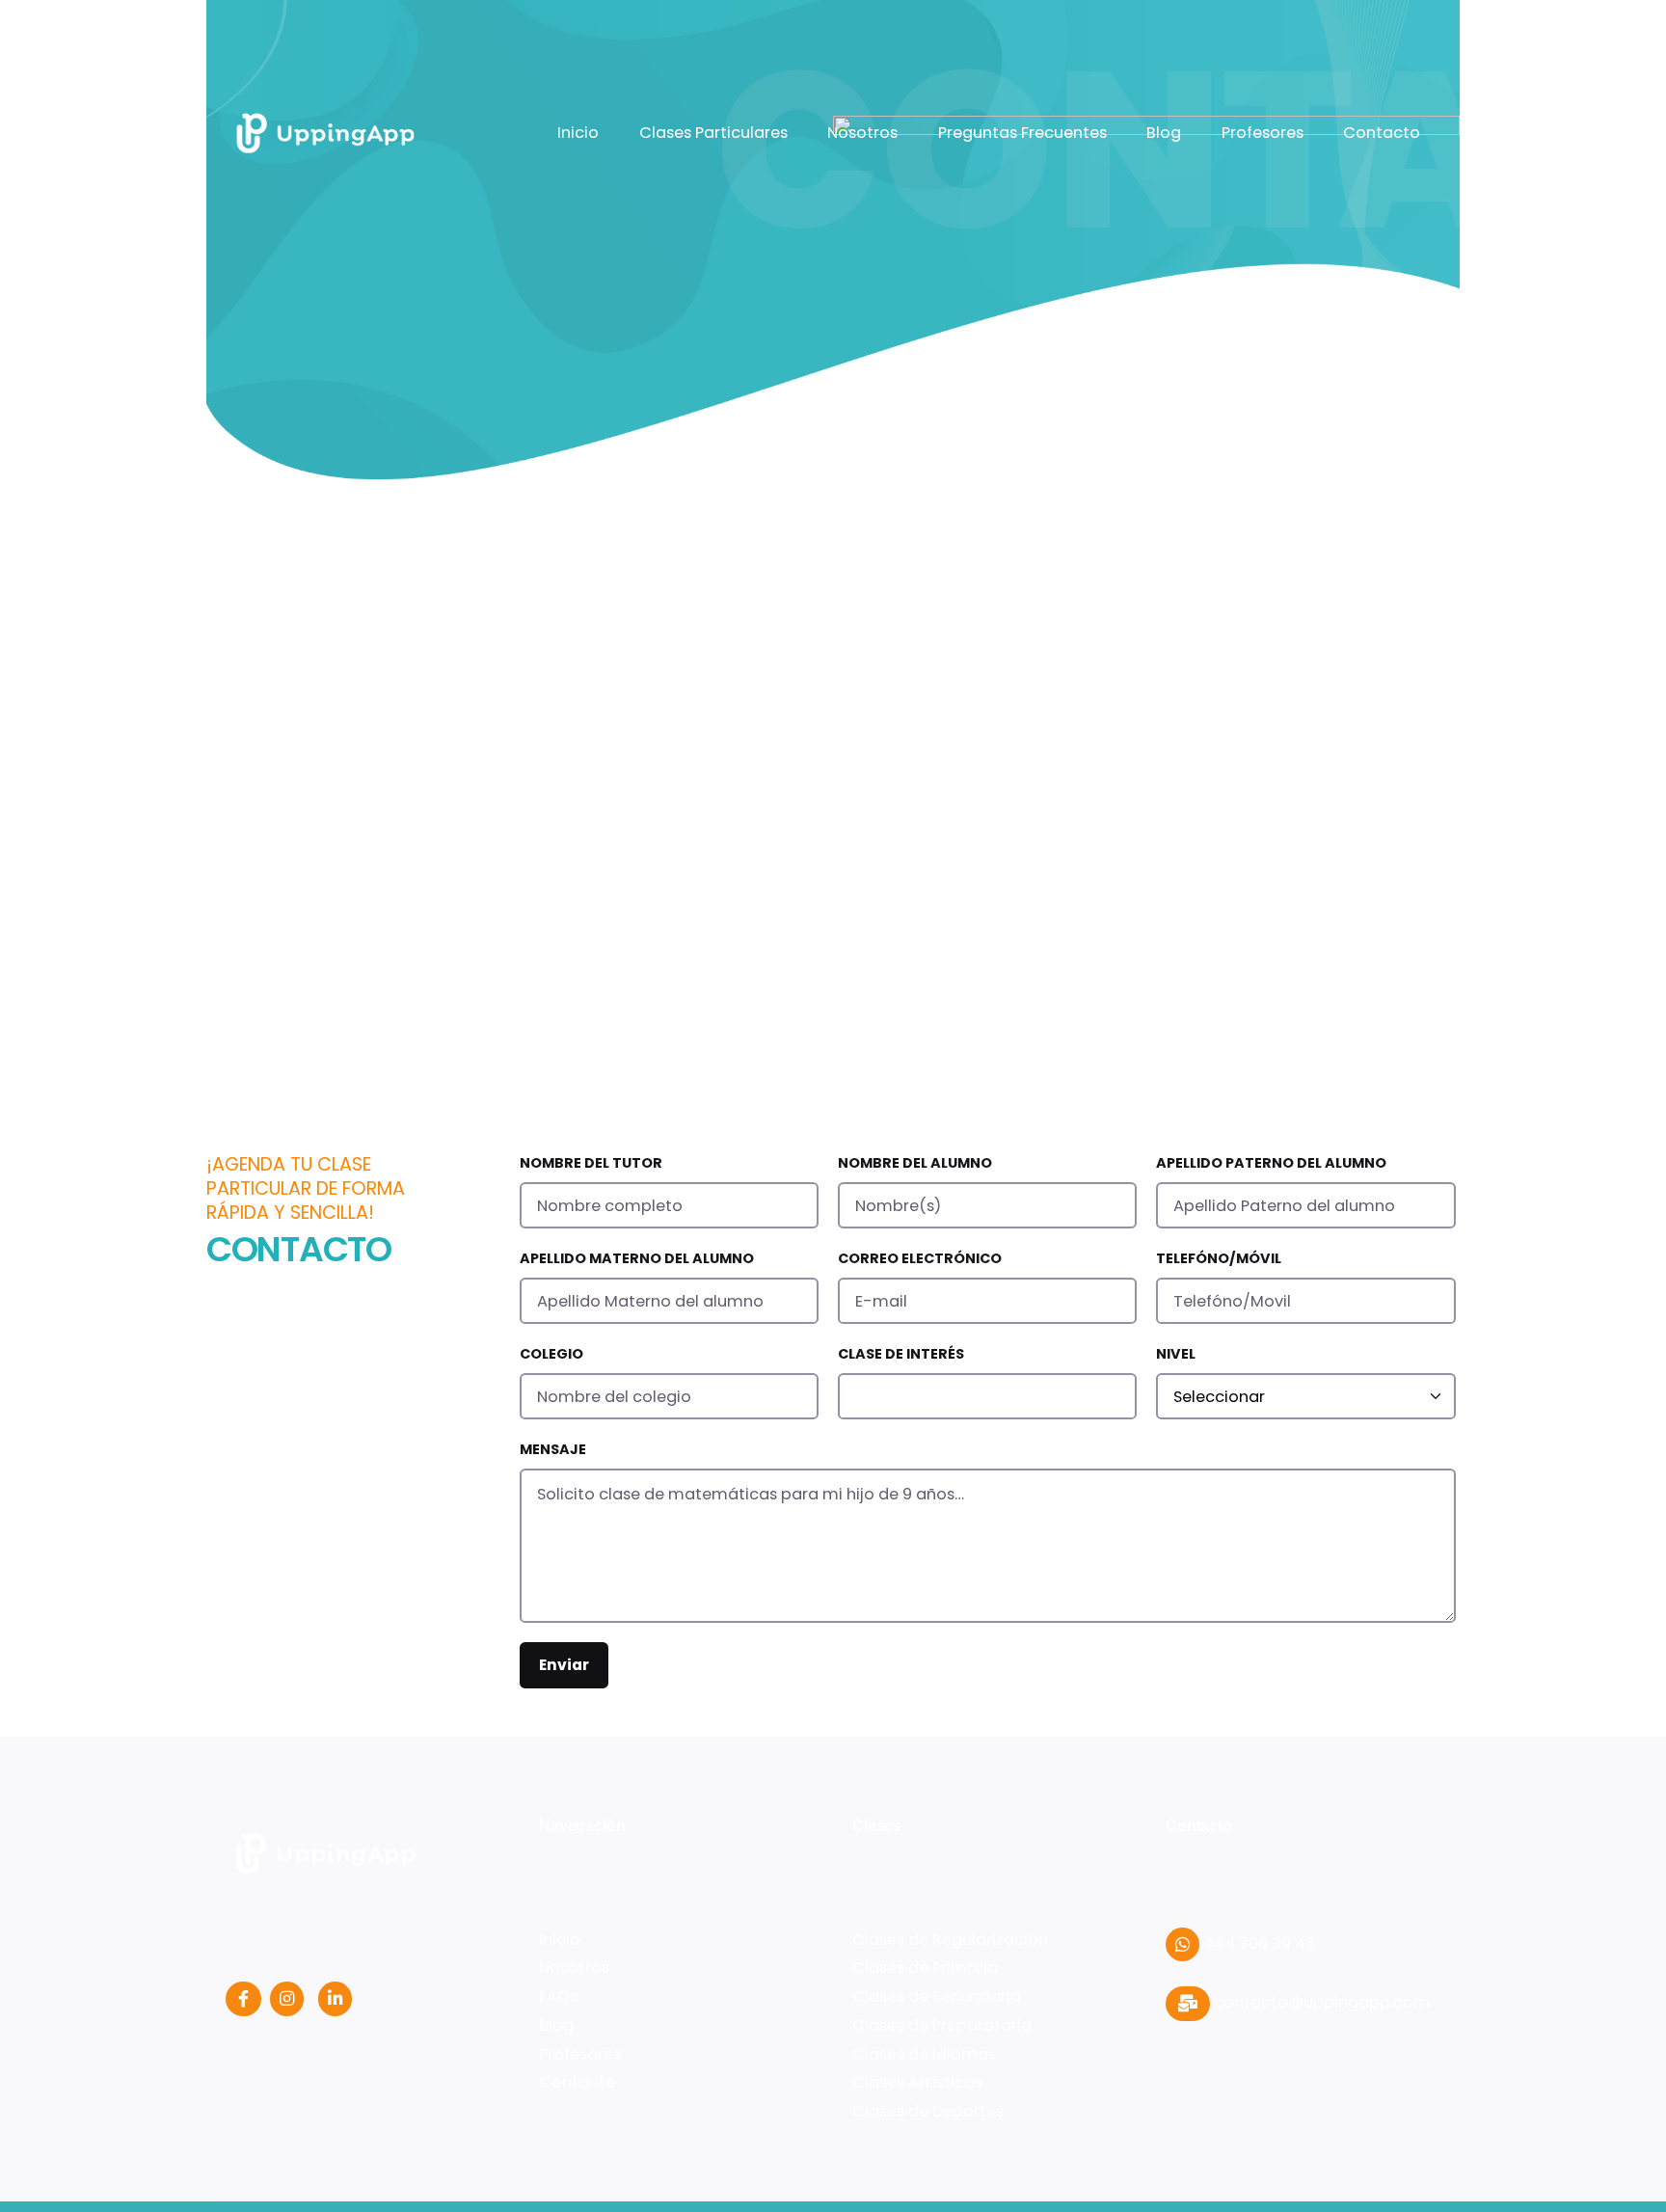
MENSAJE (553, 1449)
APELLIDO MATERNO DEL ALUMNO (637, 1258)
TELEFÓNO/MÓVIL (1219, 1258)
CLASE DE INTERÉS (901, 1354)
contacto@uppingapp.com (1320, 2002)
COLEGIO (551, 1354)
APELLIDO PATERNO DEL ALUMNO (1271, 1163)
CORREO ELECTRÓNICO (920, 1258)
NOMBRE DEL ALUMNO (915, 1163)
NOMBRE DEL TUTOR (591, 1163)
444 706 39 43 (1257, 1943)
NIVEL (1176, 1354)
